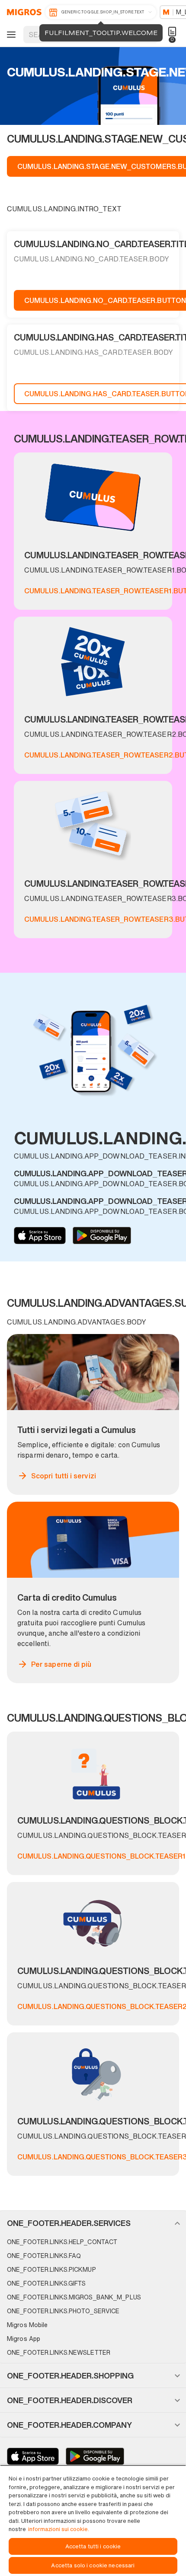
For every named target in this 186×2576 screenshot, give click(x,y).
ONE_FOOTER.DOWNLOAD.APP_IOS (40, 1235)
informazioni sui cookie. (59, 2529)
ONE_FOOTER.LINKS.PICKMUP (51, 2269)
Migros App (24, 2339)
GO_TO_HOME (23, 12)
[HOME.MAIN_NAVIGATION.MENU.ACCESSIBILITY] (10, 35)
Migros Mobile (27, 2325)
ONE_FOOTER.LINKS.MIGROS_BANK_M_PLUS (74, 2297)
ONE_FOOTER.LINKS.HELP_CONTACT (62, 2242)
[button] (93, 2223)
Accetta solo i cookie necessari (93, 2565)
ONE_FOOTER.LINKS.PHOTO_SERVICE (63, 2311)
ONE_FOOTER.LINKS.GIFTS (46, 2283)
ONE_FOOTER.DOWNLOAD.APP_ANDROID (102, 1235)
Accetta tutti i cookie (93, 2546)
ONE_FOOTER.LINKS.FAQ (44, 2256)
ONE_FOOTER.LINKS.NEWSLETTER (59, 2352)
